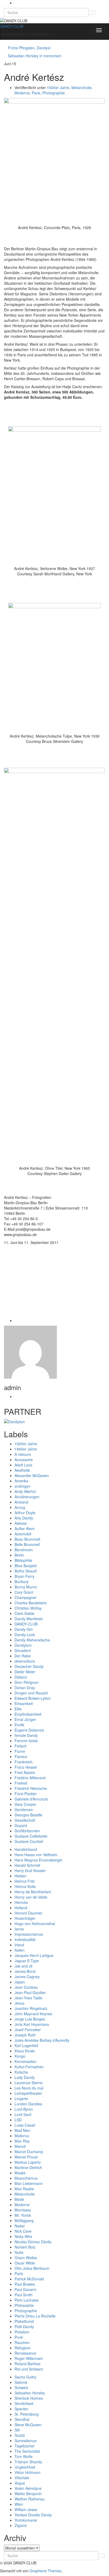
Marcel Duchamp (29, 2152)
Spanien (21, 2409)
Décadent (23, 1650)
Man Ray (22, 2141)
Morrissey (23, 2210)
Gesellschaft (25, 1820)
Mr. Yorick (23, 2215)
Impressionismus (29, 1934)
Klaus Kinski (25, 2051)
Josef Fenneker (28, 2030)
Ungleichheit (25, 2467)
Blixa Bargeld (26, 1566)
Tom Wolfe (24, 2456)
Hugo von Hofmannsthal (35, 1924)
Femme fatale (26, 1741)
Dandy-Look (25, 1635)
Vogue (20, 2483)
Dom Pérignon (27, 1682)
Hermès (21, 1902)
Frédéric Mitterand (30, 1778)
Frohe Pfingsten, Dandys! (29, 48)
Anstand (21, 1502)
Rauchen (22, 2342)
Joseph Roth (25, 2035)
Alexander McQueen (32, 1475)
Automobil (23, 1534)
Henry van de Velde (31, 1897)
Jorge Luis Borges (30, 2019)
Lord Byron (24, 2109)
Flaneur (21, 1756)
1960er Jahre (26, 1449)
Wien (19, 2504)
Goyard (21, 1825)
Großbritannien (27, 1831)
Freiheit (21, 1783)
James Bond (25, 1971)
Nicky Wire (23, 2236)
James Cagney (27, 1977)
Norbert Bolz (25, 2247)
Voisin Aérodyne (28, 2488)
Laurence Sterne (29, 2083)
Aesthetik (22, 1470)
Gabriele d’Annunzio (31, 1799)
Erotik (19, 1725)
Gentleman (24, 1810)
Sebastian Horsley (30, 2393)
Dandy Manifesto (29, 1619)
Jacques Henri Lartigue (34, 1955)
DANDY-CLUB (12, 26)
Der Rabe (23, 1656)
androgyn (22, 1486)
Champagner (26, 1597)
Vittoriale (22, 2478)
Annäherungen (27, 1497)
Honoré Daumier (28, 1913)
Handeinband (26, 1849)
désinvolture (25, 1661)
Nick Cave (23, 2231)
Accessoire (24, 1460)
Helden (21, 1876)
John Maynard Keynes (33, 2014)
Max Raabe (24, 2189)
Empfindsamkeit (28, 1714)
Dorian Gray (25, 1688)
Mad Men (22, 2130)
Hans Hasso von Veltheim (36, 1855)
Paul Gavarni (25, 2289)
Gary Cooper (25, 1804)
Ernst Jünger (25, 1719)
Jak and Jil (23, 1966)
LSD (18, 2120)
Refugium (23, 2348)
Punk (19, 2337)
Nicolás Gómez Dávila (33, 2242)
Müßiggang (24, 2220)
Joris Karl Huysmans (32, 2024)
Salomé (21, 2382)
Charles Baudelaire (31, 1603)
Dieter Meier (25, 1672)
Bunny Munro (26, 1587)
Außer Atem (25, 1528)
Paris (36, 93)
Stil (17, 2430)
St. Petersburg (27, 2414)
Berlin (19, 1555)
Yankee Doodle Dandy (33, 2515)
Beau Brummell (27, 1539)
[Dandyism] (14, 1421)
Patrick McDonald (29, 2279)
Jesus (19, 2003)
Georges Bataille (28, 1815)
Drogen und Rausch (31, 1693)
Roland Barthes (28, 2364)
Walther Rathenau (30, 2499)
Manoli (20, 2146)
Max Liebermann (29, 2183)
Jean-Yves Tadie (28, 1998)
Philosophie (24, 2305)
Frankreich (24, 1762)
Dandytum (23, 1645)
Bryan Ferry (24, 1576)
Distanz (21, 1677)
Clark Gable (24, 1613)
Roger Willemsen (29, 2358)
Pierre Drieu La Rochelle (35, 2316)
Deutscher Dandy (29, 1666)
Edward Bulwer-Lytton (33, 1698)
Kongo (20, 2056)
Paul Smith (24, 2295)
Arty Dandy (24, 1518)
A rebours (23, 1454)
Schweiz (21, 2387)
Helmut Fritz (25, 1881)
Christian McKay (28, 1608)
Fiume (20, 1751)
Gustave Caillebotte (31, 1836)
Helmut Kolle (25, 1886)
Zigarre (21, 2525)
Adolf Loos (23, 1465)
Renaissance (25, 2353)
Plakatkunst (24, 2321)
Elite (18, 1709)
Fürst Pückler (26, 1794)
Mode (19, 2199)
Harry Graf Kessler (30, 1870)
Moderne (22, 93)
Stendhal (22, 2419)
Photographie (54, 93)
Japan (20, 1982)
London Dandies (28, 2104)
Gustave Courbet (29, 1841)
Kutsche (21, 2072)
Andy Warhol (25, 1491)
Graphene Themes (46, 2571)
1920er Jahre (58, 87)
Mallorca (22, 2136)
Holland (21, 1908)
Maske (20, 2173)
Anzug (20, 1507)
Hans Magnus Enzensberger (38, 1860)
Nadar (20, 2226)
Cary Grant (24, 1592)
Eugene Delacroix (29, 1730)
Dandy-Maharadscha (32, 1640)
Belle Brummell (27, 1544)
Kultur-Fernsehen (29, 2067)
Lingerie (21, 2099)
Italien (20, 1950)
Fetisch (21, 1746)
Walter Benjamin (28, 2494)
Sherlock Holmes (29, 2398)
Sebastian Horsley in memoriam (35, 56)
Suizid (20, 2435)
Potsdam (22, 2332)
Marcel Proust (26, 2157)
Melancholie (81, 87)
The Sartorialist (27, 2451)
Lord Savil (23, 2114)
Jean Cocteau (26, 1987)
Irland (19, 1945)
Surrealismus (26, 2441)
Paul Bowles (25, 2284)
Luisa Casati (25, 2125)
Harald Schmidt (27, 1865)
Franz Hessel (26, 1767)
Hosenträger (25, 1918)
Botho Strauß (26, 1571)
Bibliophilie (23, 1560)
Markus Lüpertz (28, 2162)
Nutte (19, 2252)
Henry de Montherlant (33, 1892)
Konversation (26, 2061)
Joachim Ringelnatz (31, 2008)
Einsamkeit (24, 1703)
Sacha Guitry (25, 2377)
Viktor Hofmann (28, 2472)
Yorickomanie (26, 2520)
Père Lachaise (27, 2300)
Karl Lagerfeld (26, 2045)
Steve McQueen (28, 2425)
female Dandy (26, 1735)
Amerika (21, 1481)
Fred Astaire (25, 1772)
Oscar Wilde (25, 2263)
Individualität (25, 1939)
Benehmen (24, 1550)
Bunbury (22, 1581)
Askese (21, 1523)
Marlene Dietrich (28, 2167)
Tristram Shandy (28, 2462)
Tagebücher (25, 2446)
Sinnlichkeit (24, 2403)
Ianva (19, 1929)
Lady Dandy (25, 2077)
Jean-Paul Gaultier (30, 1992)
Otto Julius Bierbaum (32, 2268)
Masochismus (26, 2178)
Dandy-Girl (24, 1629)
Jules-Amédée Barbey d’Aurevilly (42, 2040)
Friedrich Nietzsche (31, 1788)
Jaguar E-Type (27, 1961)
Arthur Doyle (25, 1513)
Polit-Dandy (24, 2327)
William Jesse (26, 2509)
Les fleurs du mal (29, 2088)
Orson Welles (26, 2258)
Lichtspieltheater (28, 2093)
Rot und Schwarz (29, 2369)
